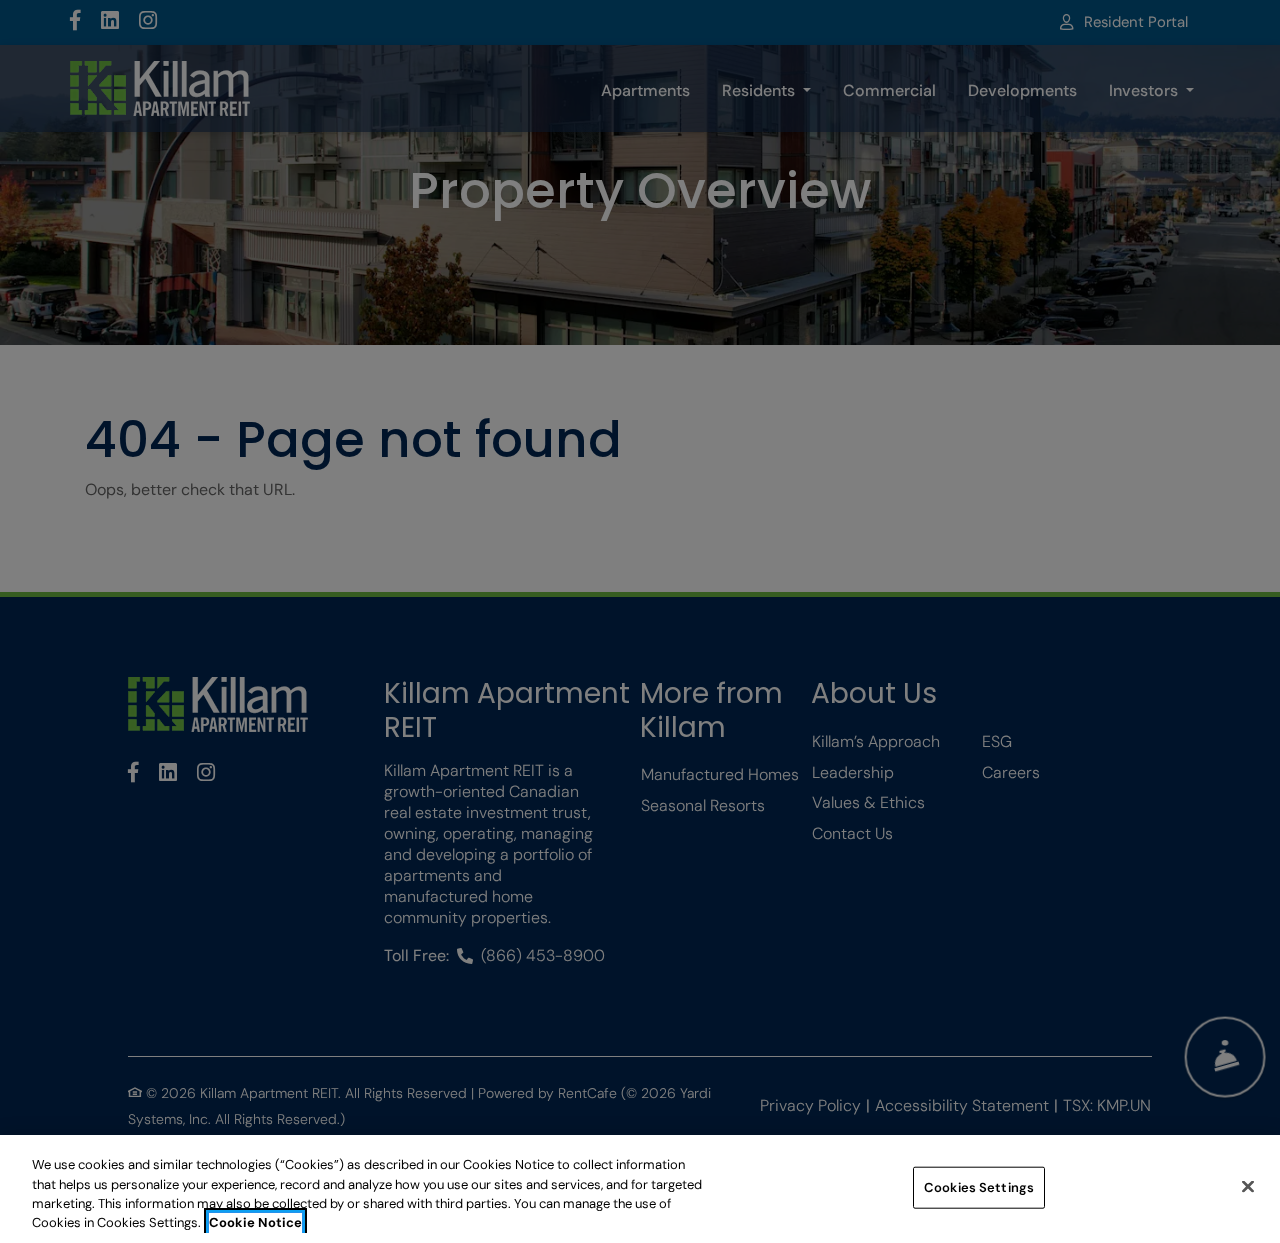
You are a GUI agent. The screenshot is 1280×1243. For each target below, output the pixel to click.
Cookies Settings (979, 1187)
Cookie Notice (255, 1222)
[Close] (1248, 1186)
